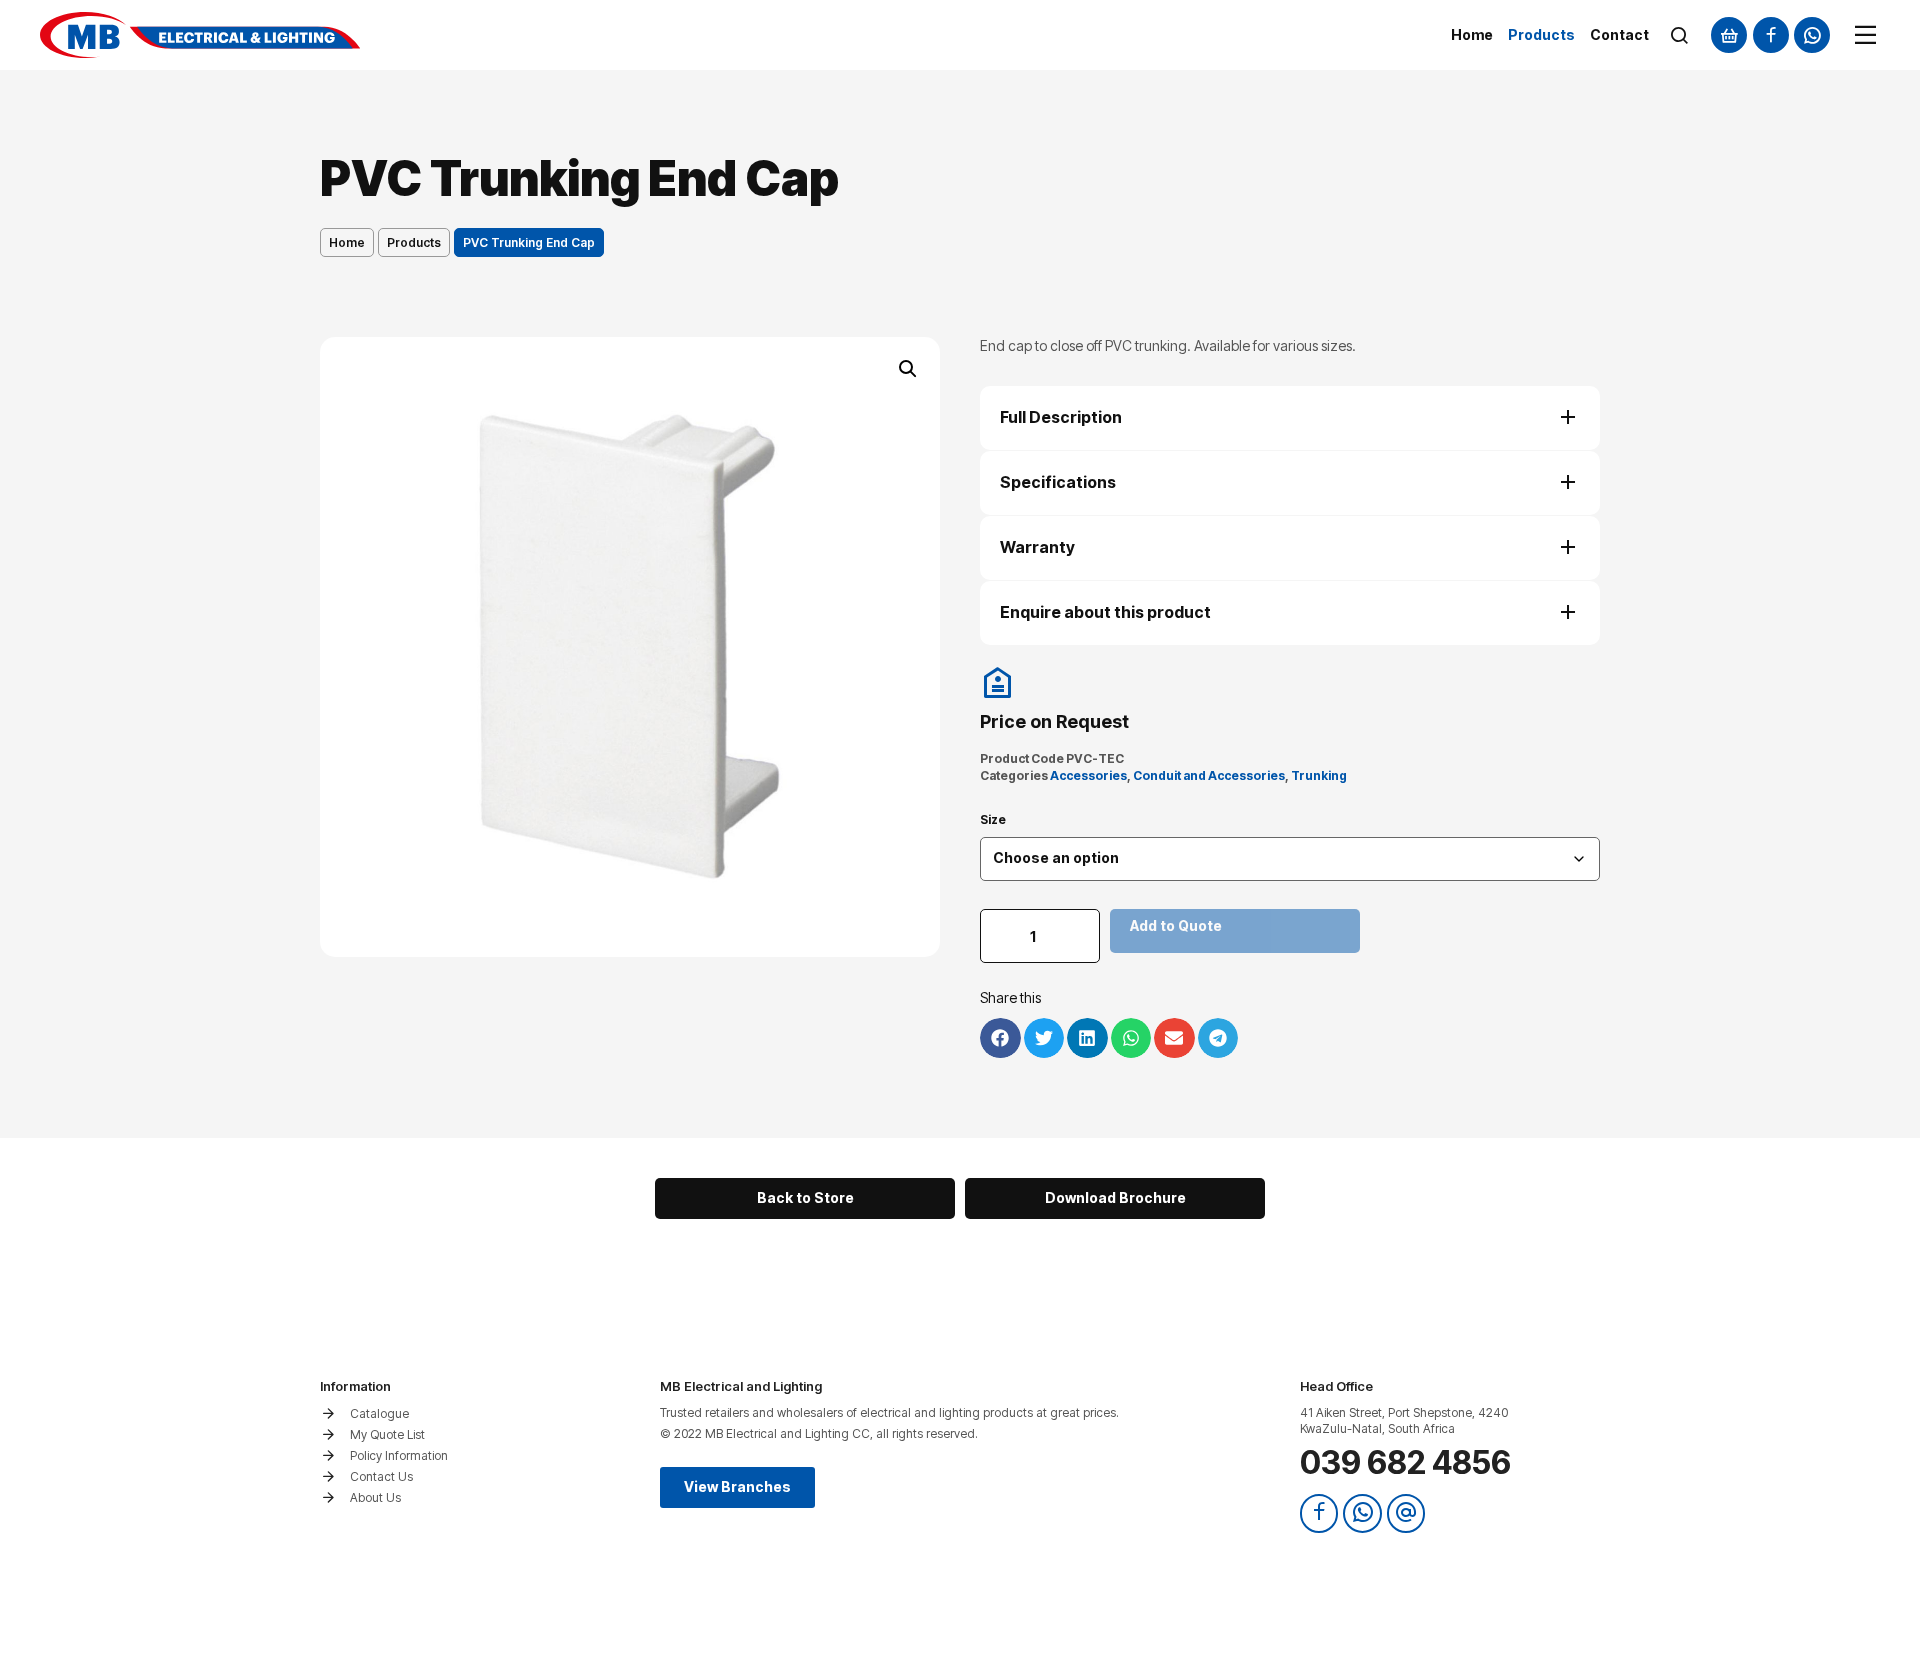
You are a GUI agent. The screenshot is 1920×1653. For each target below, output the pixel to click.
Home (347, 242)
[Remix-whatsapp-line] (1812, 35)
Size (993, 820)
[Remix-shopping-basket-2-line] (1729, 35)
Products (414, 242)
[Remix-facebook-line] (1771, 35)
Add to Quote (1176, 925)
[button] (908, 369)
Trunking (1319, 775)
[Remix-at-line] (1406, 1513)
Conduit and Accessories (1209, 775)
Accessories (1088, 775)
